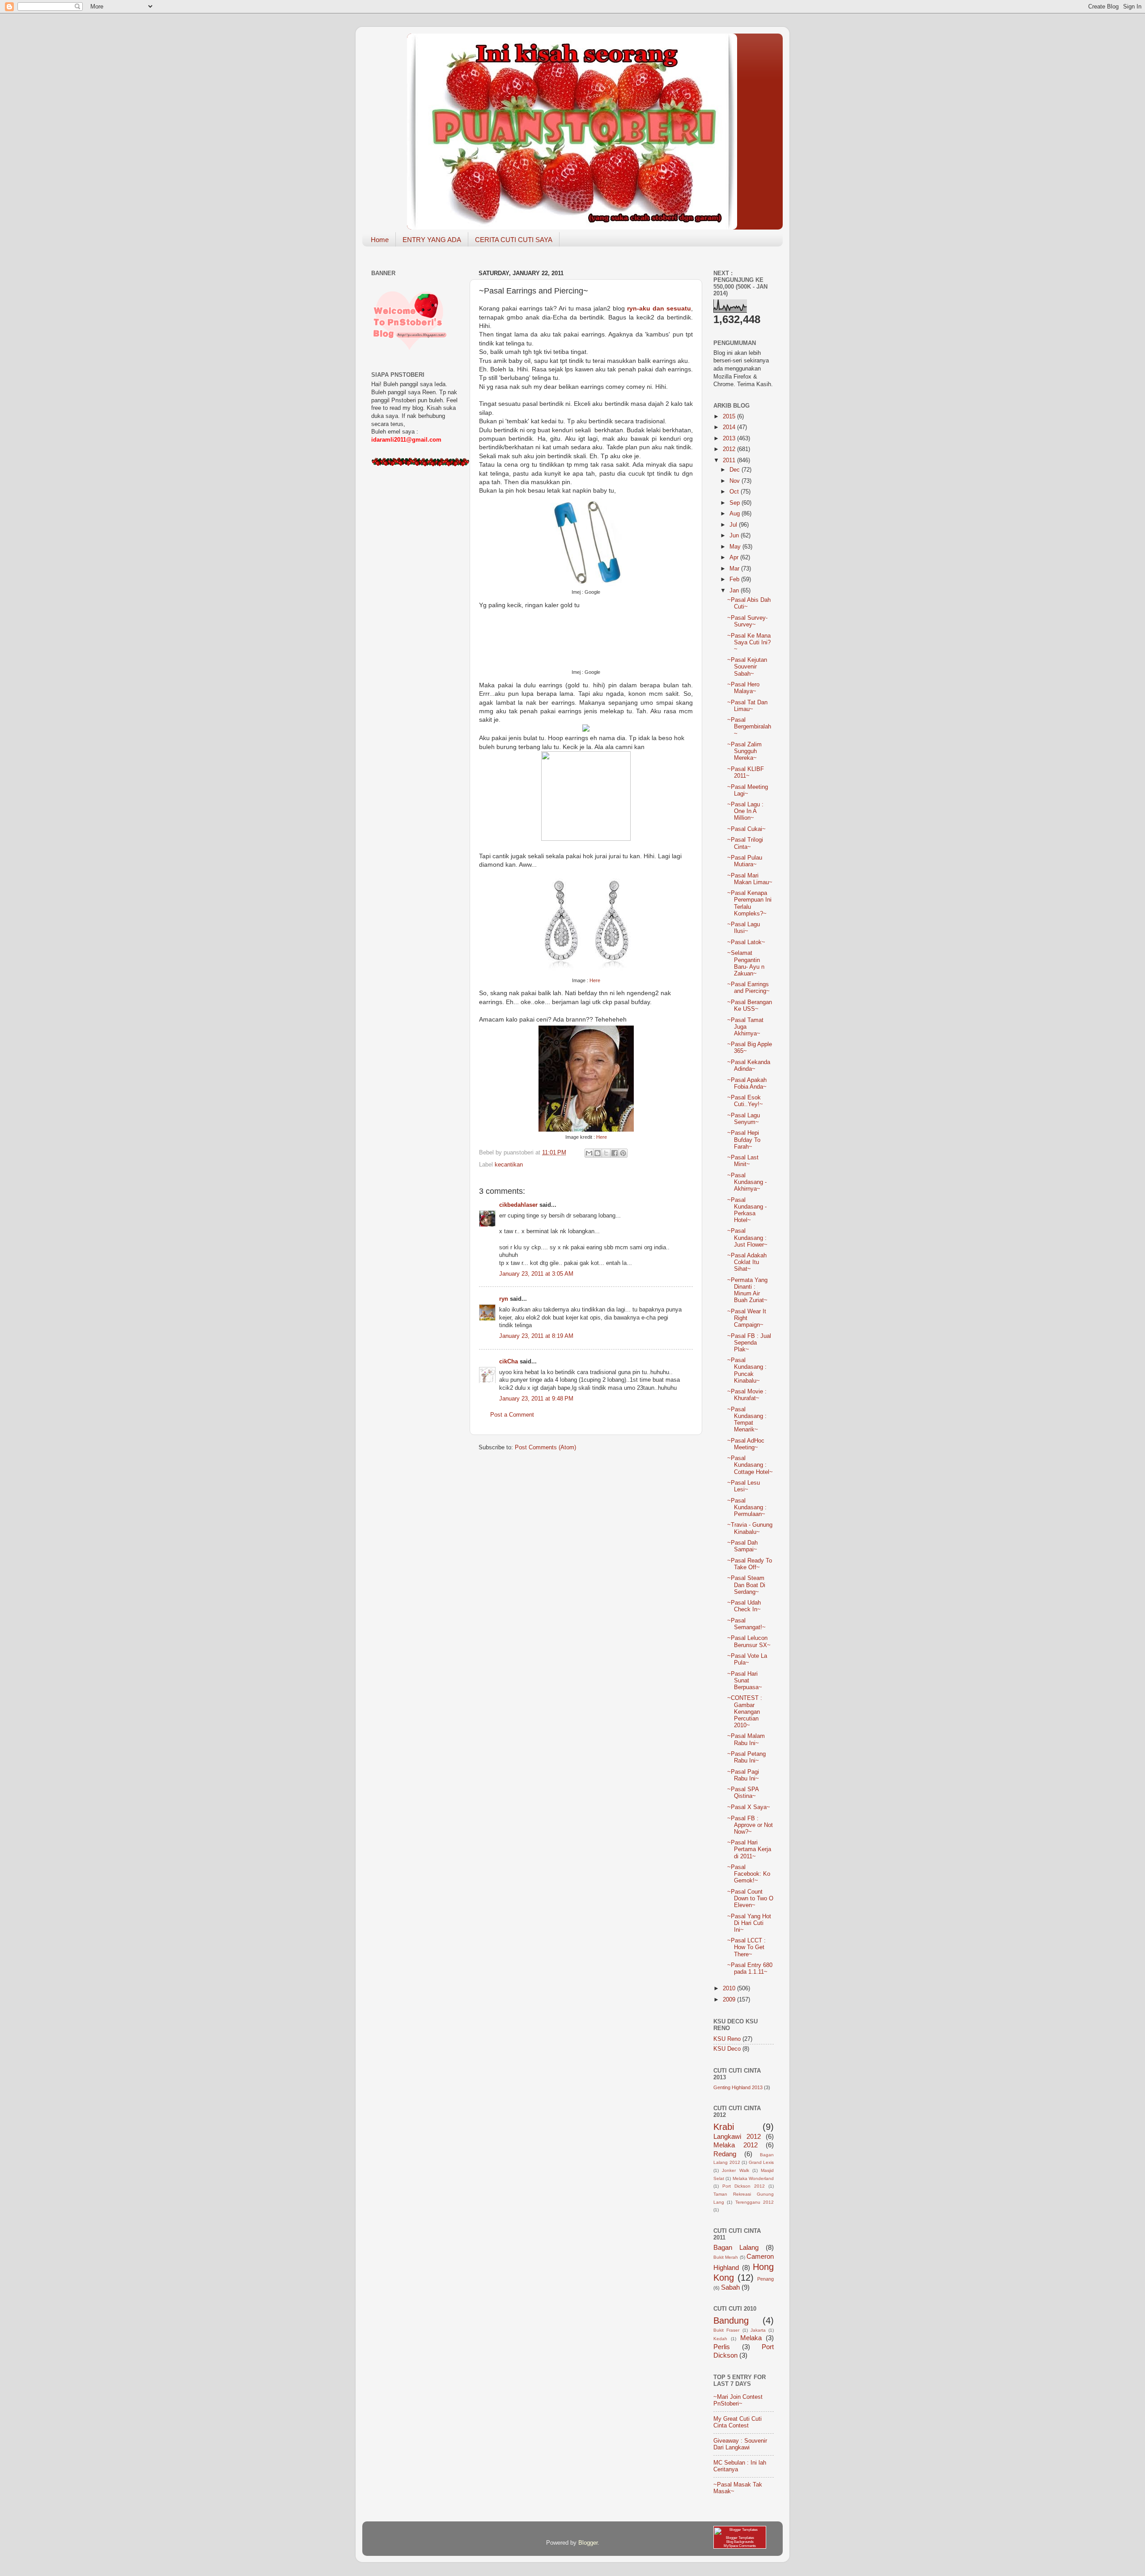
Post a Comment (512, 1415)
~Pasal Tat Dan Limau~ (747, 706)
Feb (735, 579)
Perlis (722, 2347)
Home (380, 240)
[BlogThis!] (598, 1153)
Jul (734, 525)
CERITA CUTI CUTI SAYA (514, 240)
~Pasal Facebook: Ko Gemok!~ (749, 1874)
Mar (735, 569)
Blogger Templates (740, 2538)
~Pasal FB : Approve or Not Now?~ (750, 1825)
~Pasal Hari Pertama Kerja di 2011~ (749, 1849)
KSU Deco (727, 2049)
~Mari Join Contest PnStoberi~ (738, 2400)
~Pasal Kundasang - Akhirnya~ (747, 1182)
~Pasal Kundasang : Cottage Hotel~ (750, 1465)
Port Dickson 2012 (744, 2186)
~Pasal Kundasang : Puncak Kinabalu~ (747, 1370)
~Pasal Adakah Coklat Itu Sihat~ (747, 1262)
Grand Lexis (761, 2162)
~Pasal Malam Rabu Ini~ (746, 1739)
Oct (735, 492)
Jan (735, 591)
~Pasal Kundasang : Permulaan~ (747, 1507)
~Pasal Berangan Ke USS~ (750, 1006)
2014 (730, 427)
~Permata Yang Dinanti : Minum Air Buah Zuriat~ (747, 1290)
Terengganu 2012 (755, 2202)
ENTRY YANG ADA (432, 240)
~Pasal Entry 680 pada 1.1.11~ (750, 1969)
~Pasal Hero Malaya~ (743, 688)
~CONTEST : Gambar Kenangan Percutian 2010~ (745, 1712)
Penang (765, 2279)
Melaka (751, 2338)
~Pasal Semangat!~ (746, 1624)
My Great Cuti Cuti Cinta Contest (738, 2422)
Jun (735, 536)
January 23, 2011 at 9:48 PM (536, 1399)
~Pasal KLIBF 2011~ (746, 773)
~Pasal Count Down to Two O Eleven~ (750, 1899)
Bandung (731, 2321)
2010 (730, 1988)
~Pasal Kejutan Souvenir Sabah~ (747, 667)
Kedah (720, 2339)
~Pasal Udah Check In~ (744, 1606)
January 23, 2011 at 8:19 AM (536, 1336)
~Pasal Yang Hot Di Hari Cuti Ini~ (749, 1923)
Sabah (730, 2287)
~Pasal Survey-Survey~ (747, 621)
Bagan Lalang (736, 2247)
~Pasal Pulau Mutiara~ (745, 861)
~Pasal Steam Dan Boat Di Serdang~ (746, 1585)
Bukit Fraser (726, 2330)
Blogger (588, 2543)
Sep (736, 503)
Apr (735, 558)
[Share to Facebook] (615, 1153)
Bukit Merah (726, 2257)
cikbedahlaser (518, 1205)
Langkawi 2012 (737, 2136)
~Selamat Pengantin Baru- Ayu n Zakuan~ (746, 963)
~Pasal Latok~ (746, 942)
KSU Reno (727, 2039)
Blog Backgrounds (740, 2542)
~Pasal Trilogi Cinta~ (745, 843)
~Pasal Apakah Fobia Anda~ (747, 1084)
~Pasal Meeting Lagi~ (748, 790)
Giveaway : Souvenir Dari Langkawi (740, 2444)
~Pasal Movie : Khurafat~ (747, 1395)
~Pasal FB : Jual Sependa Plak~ (749, 1343)
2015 (730, 417)
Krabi (724, 2127)
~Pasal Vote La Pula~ (747, 1659)
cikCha (509, 1362)
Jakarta (758, 2330)
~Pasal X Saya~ (749, 1807)
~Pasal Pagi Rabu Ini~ (743, 1775)
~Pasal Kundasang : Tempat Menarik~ (747, 1420)
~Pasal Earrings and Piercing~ (748, 988)
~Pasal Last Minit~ (743, 1161)
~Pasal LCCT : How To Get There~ (746, 1947)
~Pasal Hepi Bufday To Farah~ (744, 1140)
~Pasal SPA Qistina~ (743, 1793)
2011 (730, 460)
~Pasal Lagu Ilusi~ (744, 928)
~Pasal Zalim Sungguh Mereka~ (744, 751)
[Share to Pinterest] (623, 1153)
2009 (730, 2000)
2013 (730, 439)
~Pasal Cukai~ (746, 829)
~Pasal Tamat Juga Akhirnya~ (745, 1027)
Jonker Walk (735, 2170)
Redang (725, 2154)
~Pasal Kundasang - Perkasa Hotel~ (747, 1210)
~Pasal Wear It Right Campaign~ (747, 1318)
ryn (504, 1299)
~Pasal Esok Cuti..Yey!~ (745, 1101)
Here (595, 980)
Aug (736, 514)
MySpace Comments (740, 2546)
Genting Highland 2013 (738, 2087)
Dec (736, 470)
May (736, 547)
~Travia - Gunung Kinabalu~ (750, 1528)
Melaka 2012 (736, 2145)
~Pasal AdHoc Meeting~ (746, 1444)
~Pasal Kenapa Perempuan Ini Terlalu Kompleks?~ (749, 903)
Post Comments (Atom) (545, 1448)
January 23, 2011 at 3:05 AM (536, 1274)
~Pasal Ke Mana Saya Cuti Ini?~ (749, 643)
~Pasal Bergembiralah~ (749, 727)
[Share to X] (606, 1153)
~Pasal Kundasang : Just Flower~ (747, 1238)
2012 (730, 449)
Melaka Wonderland (753, 2178)
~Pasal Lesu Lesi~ (744, 1486)
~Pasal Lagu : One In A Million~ (745, 811)
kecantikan (509, 1165)
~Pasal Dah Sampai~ (742, 1546)
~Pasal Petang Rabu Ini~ (746, 1757)
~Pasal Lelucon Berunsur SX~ (749, 1641)
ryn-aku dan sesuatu (658, 308)
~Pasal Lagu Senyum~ (744, 1119)
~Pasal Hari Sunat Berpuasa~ (745, 1681)
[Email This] (589, 1153)
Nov (736, 481)
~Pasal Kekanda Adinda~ (749, 1066)
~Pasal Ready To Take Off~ (750, 1564)
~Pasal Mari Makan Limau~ (750, 879)
